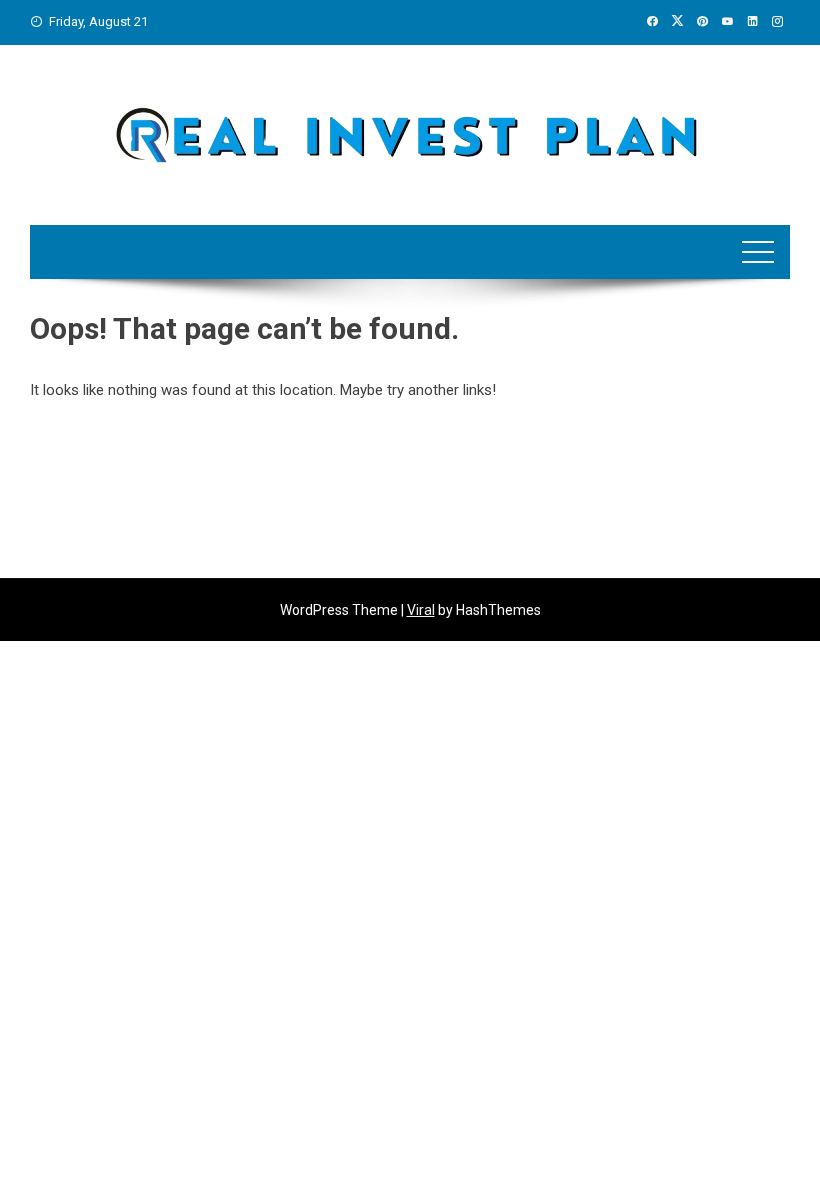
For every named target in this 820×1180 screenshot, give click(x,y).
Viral (421, 610)
